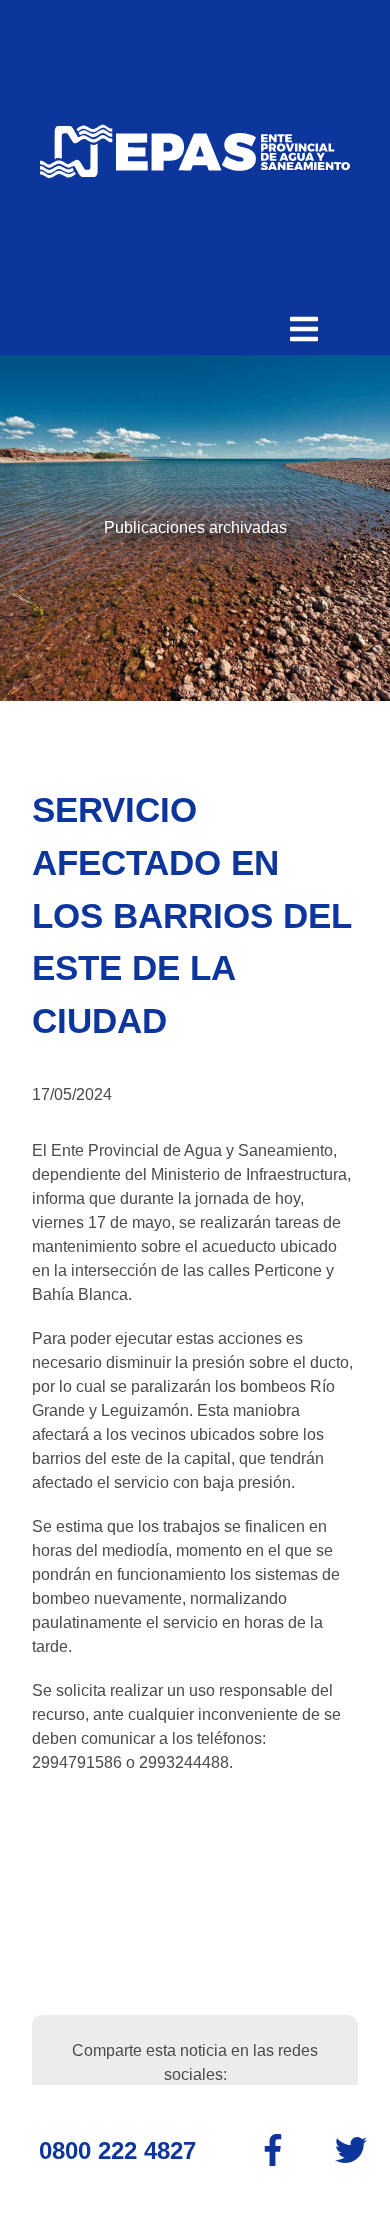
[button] (304, 329)
